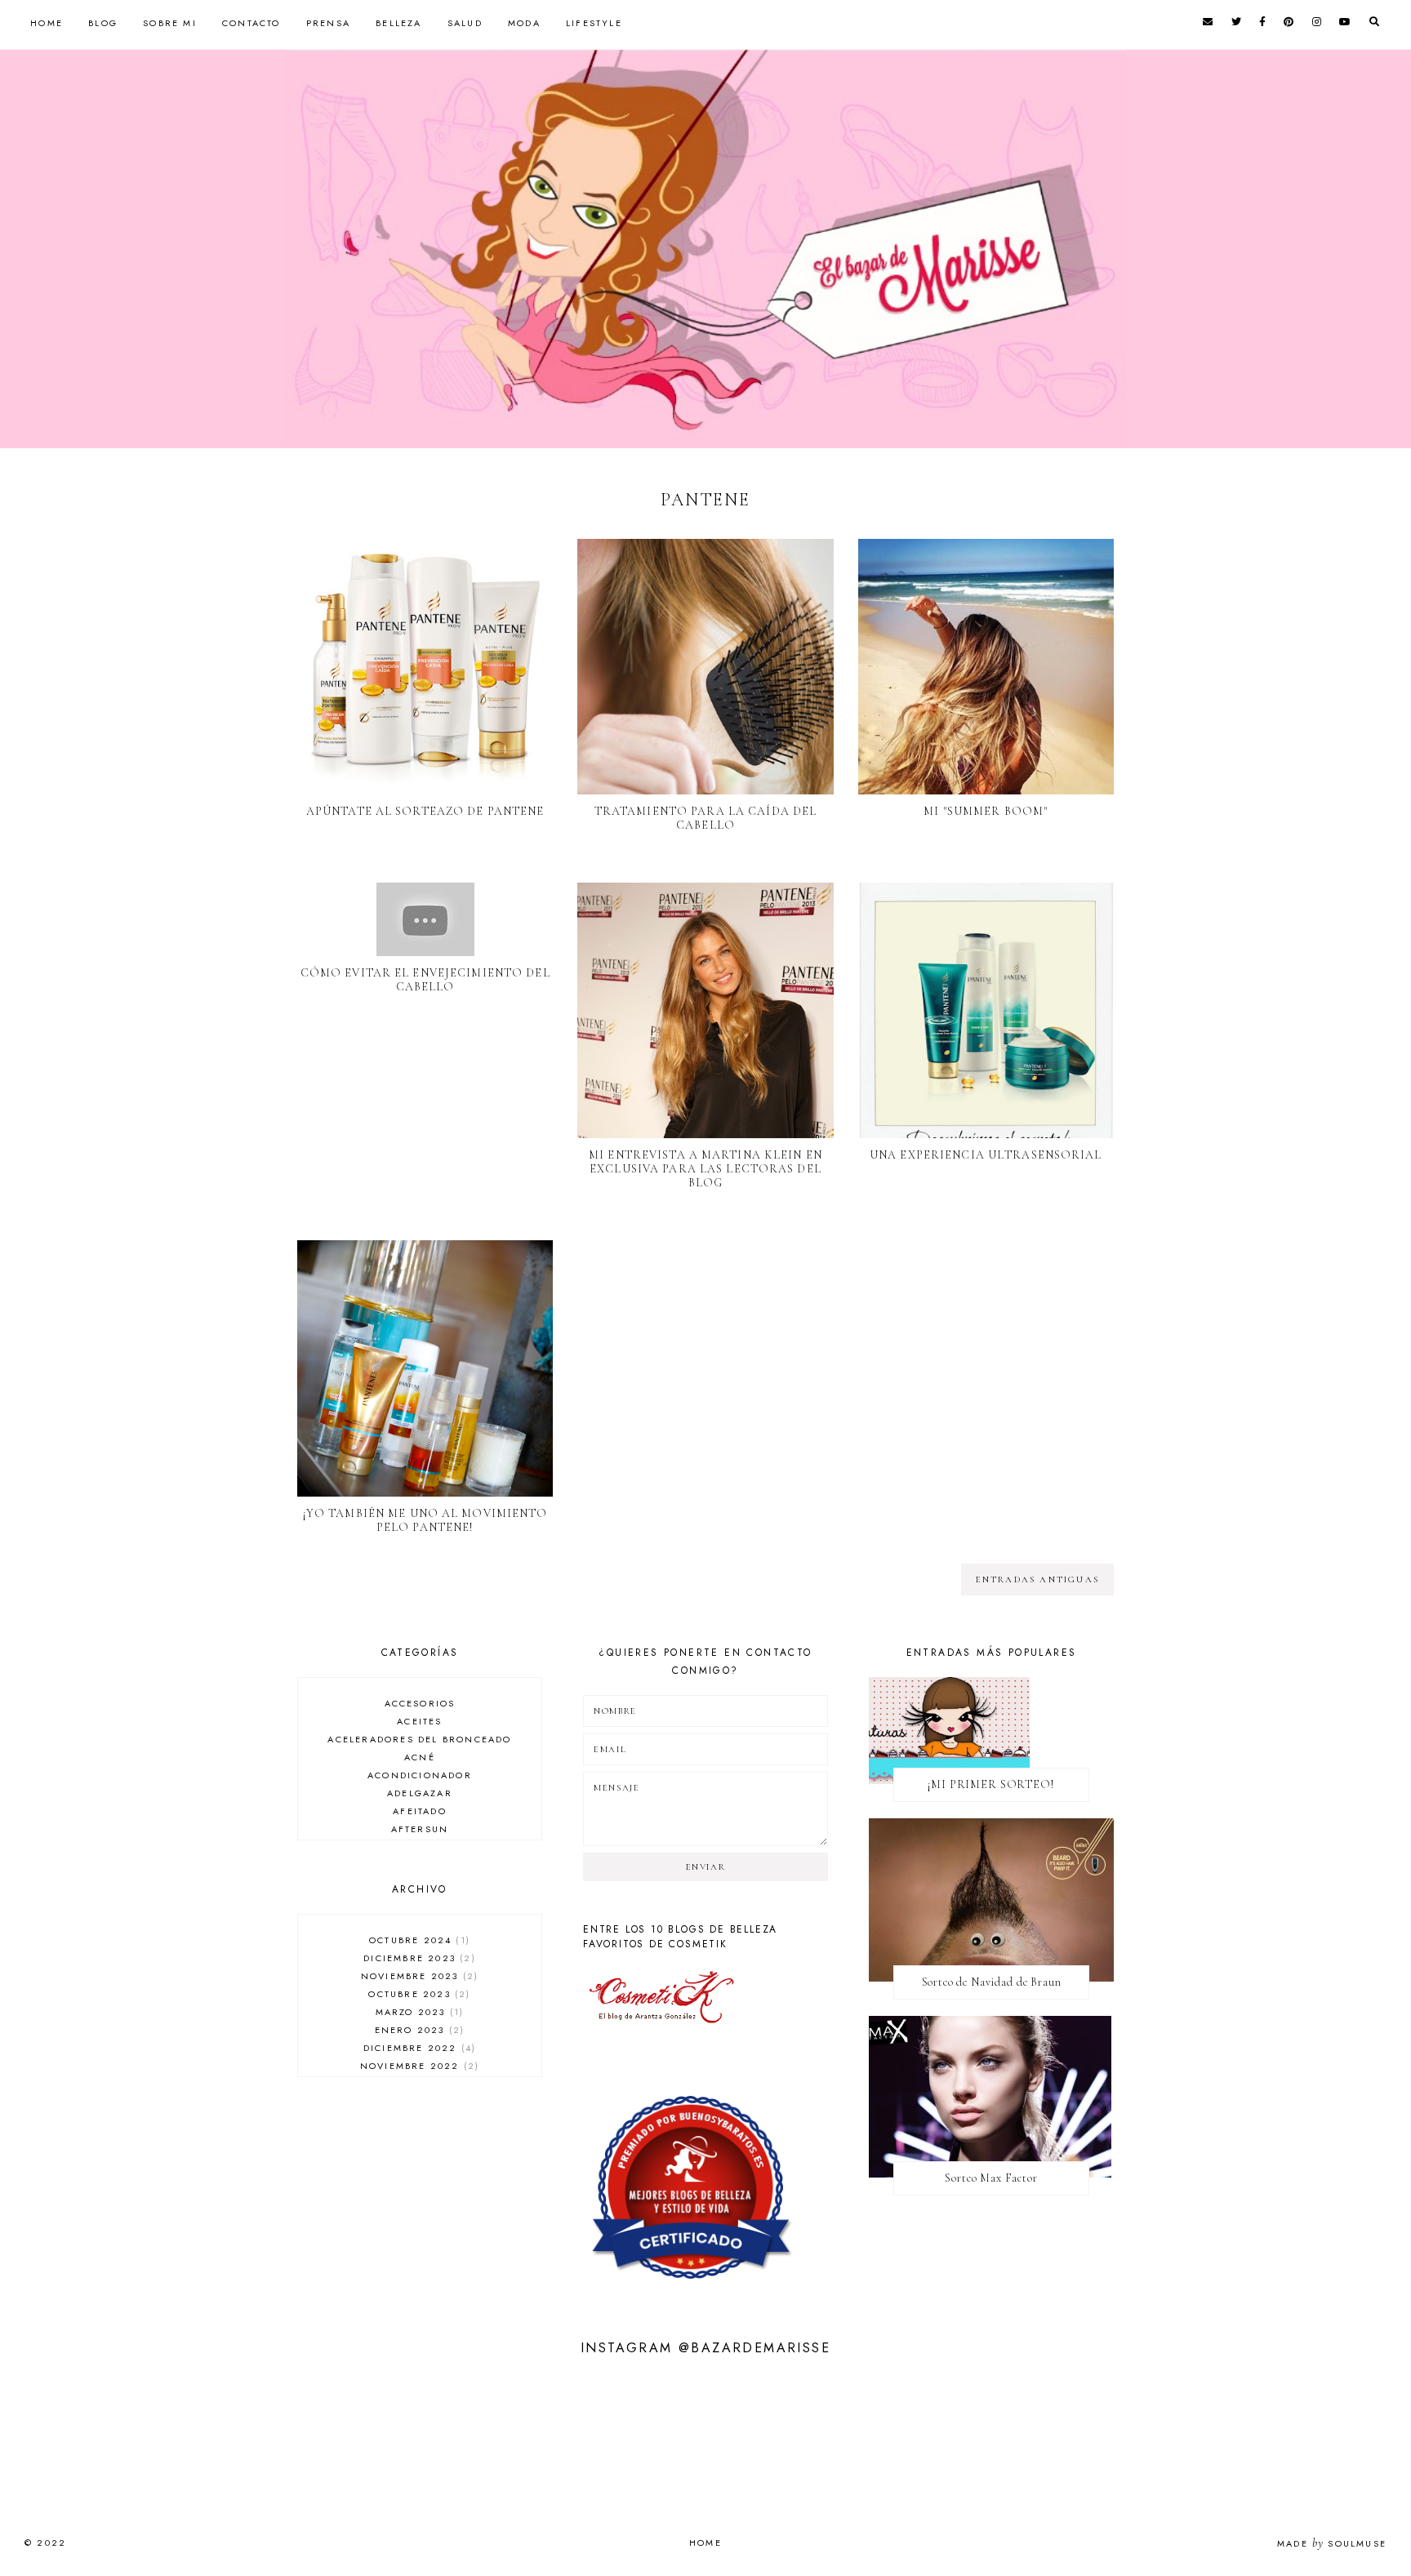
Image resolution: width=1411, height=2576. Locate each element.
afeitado (420, 1811)
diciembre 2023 (417, 1958)
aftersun (420, 1829)
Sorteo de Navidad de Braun (992, 1982)
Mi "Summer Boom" (986, 811)
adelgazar (420, 1793)
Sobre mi (170, 23)
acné (420, 1757)
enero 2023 (418, 2030)
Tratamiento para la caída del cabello (705, 818)
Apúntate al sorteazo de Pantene (425, 811)
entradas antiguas (1037, 1579)
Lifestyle (594, 23)
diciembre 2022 (418, 2048)
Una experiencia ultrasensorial (986, 1155)
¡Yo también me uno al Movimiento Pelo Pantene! (425, 1520)
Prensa (328, 23)
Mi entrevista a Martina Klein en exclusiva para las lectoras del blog (705, 1169)
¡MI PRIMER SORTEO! (991, 1784)
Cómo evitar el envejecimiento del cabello (425, 980)
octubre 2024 (418, 1940)
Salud (465, 23)
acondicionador (420, 1775)
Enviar (706, 1867)
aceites (419, 1721)
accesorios (420, 1703)
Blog (103, 23)
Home (47, 23)
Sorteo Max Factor (991, 2178)
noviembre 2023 (418, 1976)
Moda (524, 23)
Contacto (251, 23)
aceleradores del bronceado (419, 1739)
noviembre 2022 (418, 2066)
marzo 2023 (418, 2012)
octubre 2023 (417, 1994)
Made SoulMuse (1332, 2543)
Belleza (398, 23)
